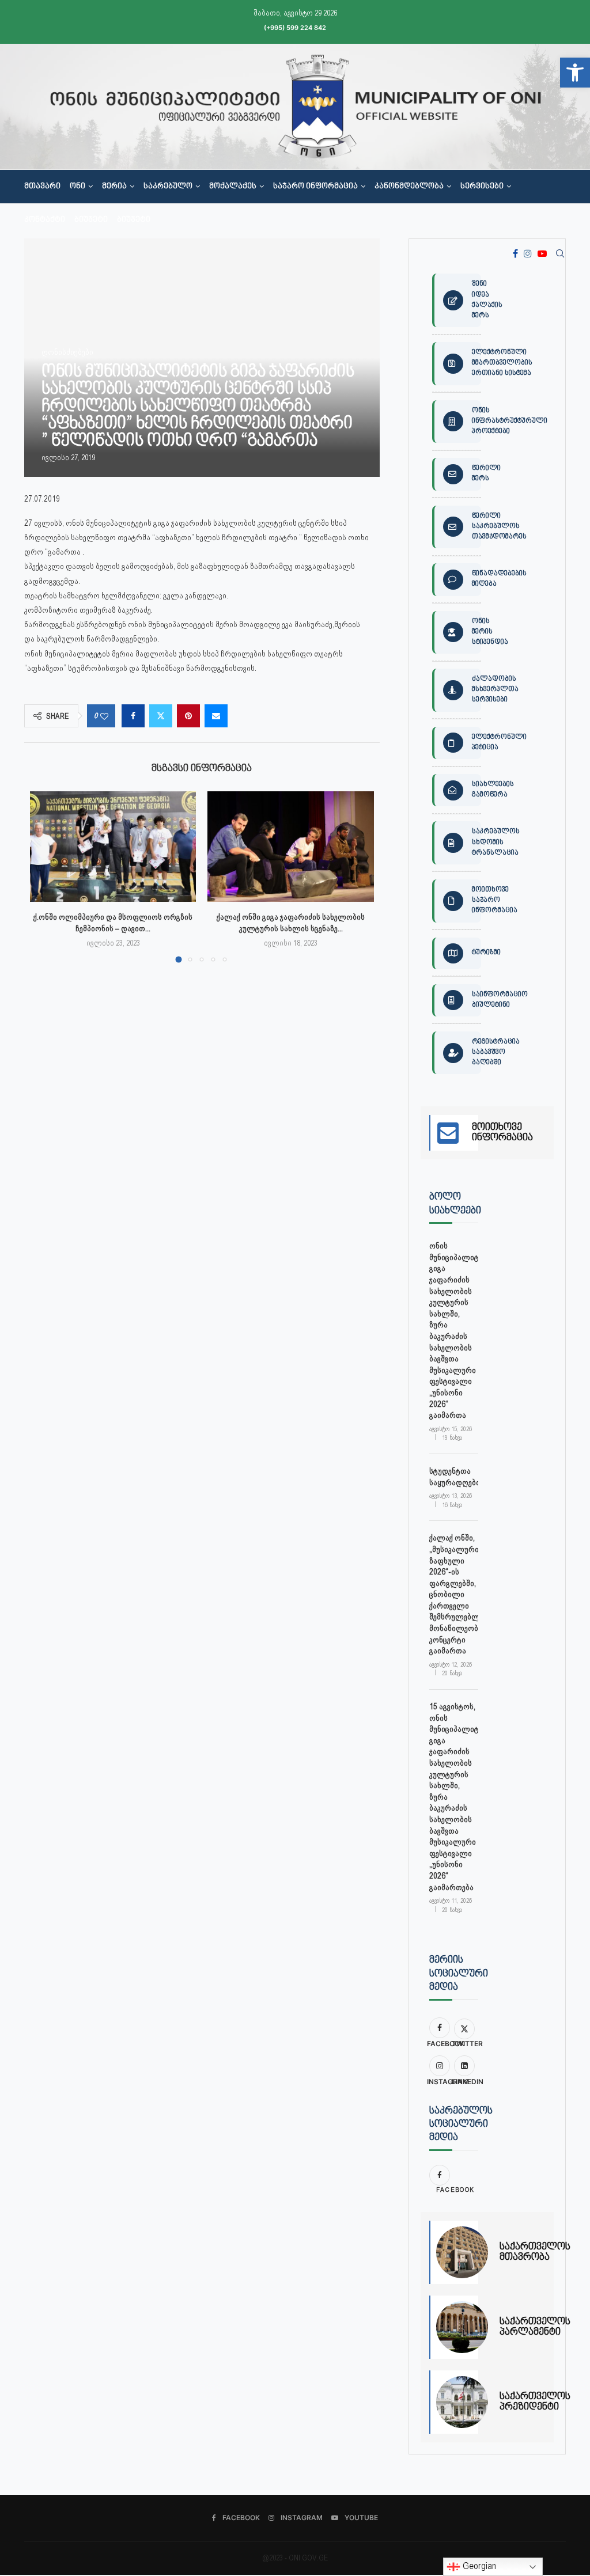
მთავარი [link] (42, 187)
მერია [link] (114, 187)
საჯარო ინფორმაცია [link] (315, 187)
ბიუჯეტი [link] (91, 220)
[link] (575, 73)
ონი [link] (77, 187)
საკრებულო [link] (168, 187)
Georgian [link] (478, 2566)
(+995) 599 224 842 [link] (295, 28)
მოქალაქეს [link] (233, 187)
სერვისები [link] (482, 187)
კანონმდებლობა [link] (409, 187)
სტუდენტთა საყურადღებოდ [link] (454, 1477)
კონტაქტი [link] (45, 220)
